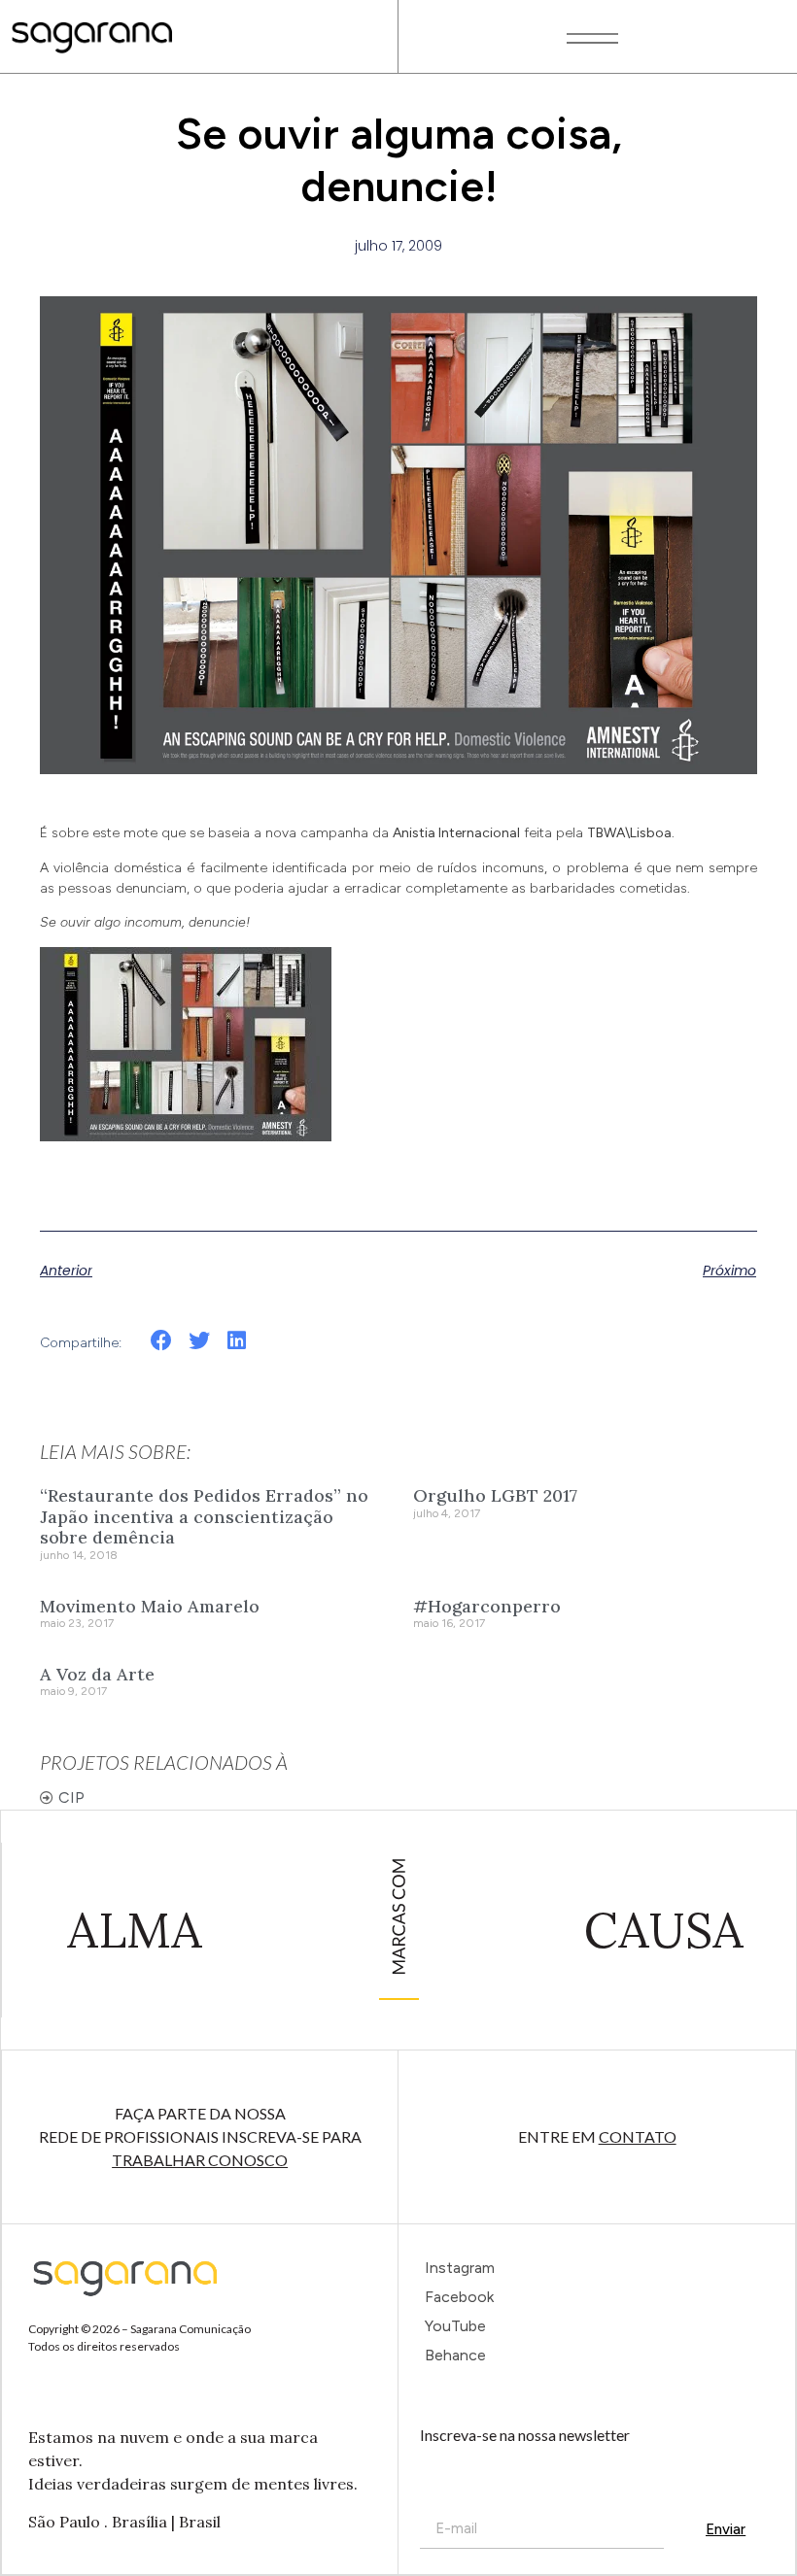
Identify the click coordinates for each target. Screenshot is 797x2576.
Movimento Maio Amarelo (150, 1606)
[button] (162, 1341)
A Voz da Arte (97, 1674)
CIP (71, 1797)
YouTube (455, 2326)
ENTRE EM (597, 2136)
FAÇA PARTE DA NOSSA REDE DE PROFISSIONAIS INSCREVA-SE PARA (200, 2136)
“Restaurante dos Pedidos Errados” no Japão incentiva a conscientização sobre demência (204, 1516)
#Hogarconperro (487, 1606)
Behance (455, 2355)
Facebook (459, 2297)
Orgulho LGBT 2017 (495, 1495)
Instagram (460, 2268)
